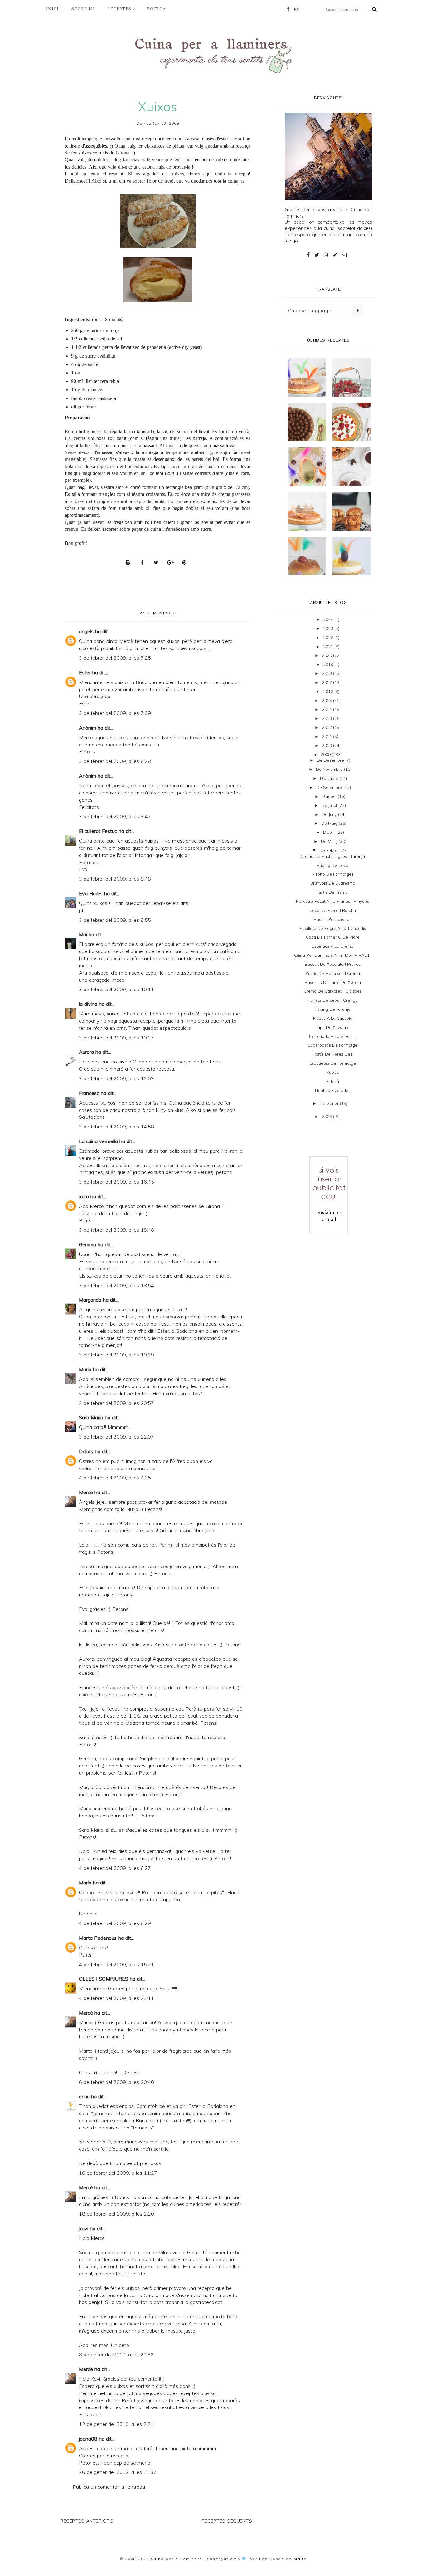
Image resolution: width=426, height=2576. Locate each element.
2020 (327, 655)
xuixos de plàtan (168, 146)
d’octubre (330, 778)
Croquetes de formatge (333, 1063)
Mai (83, 934)
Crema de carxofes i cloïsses (333, 991)
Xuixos (333, 1072)
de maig (330, 823)
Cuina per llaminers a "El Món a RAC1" (333, 955)
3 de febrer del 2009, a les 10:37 (116, 1038)
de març (330, 841)
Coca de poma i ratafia (333, 910)
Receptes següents (227, 2521)
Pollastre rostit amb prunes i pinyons (333, 901)
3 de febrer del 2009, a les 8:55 (115, 920)
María (85, 1883)
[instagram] (298, 9)
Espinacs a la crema (333, 946)
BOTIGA (156, 9)
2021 (329, 647)
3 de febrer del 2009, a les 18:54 (116, 1285)
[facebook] (290, 9)
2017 (327, 682)
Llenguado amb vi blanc (333, 1036)
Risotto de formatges (333, 874)
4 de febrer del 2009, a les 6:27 (115, 1868)
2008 (327, 1117)
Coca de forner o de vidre (333, 937)
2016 (329, 692)
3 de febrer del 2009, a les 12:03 (116, 1078)
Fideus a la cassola (333, 1018)
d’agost (330, 796)
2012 (327, 727)
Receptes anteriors (87, 2521)
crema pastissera (100, 398)
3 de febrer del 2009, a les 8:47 (115, 816)
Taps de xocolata (333, 1027)
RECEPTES (119, 9)
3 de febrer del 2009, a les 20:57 (116, 1403)
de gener (330, 1103)
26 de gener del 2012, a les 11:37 (118, 2472)
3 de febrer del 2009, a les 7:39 (115, 713)
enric (84, 2096)
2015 (327, 701)
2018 (327, 673)
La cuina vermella (98, 1141)
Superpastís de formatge (333, 1045)
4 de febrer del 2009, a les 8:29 (115, 1923)
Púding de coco (333, 865)
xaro (84, 1196)
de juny (330, 814)
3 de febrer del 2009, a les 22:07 (116, 1437)
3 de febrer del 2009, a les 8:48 (115, 879)
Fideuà (333, 1081)
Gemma (87, 1244)
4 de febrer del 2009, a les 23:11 (116, 1998)
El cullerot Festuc (98, 831)
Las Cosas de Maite (283, 2559)
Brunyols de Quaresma (333, 883)
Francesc (89, 1093)
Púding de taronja (333, 1009)
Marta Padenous (98, 1938)
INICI (53, 9)
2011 (327, 736)
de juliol (330, 805)
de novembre (330, 769)
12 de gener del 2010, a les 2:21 (116, 2424)
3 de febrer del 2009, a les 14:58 (116, 1127)
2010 (327, 745)
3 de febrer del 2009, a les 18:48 (116, 1230)
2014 (327, 709)
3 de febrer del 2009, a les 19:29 (116, 1355)
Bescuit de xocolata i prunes (333, 964)
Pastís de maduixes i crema (333, 973)
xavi (84, 2228)
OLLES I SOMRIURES (104, 1979)
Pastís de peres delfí (333, 1054)
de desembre (331, 760)
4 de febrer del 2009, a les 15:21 (116, 1964)
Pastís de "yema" (333, 892)
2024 (329, 619)
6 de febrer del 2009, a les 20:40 (116, 2082)
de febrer (330, 850)
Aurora (86, 1052)
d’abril (330, 832)
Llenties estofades (333, 1090)
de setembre (330, 787)
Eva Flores (91, 893)
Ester (85, 672)
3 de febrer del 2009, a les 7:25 (115, 658)
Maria (85, 1369)
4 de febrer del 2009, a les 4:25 (115, 1478)
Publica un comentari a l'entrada (109, 2487)
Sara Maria (91, 1417)
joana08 (88, 2439)
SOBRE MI (83, 9)
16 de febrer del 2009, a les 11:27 (118, 2173)
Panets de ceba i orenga (333, 1000)
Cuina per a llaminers (177, 2559)
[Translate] (358, 310)
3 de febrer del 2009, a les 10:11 (116, 989)
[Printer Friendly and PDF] (130, 562)
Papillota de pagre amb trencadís (333, 928)
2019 (329, 664)
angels (86, 631)
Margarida (90, 1300)
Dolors (86, 1451)
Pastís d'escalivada (333, 919)
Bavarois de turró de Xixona (333, 982)
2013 (327, 718)
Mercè (86, 1492)
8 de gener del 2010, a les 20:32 (116, 2354)
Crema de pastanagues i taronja (333, 856)
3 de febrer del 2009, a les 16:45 (116, 1182)
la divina (88, 1004)
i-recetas (131, 160)
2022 (329, 638)
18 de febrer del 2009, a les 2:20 (116, 2214)
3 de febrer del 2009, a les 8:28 (115, 761)
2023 (329, 628)
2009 (326, 755)
